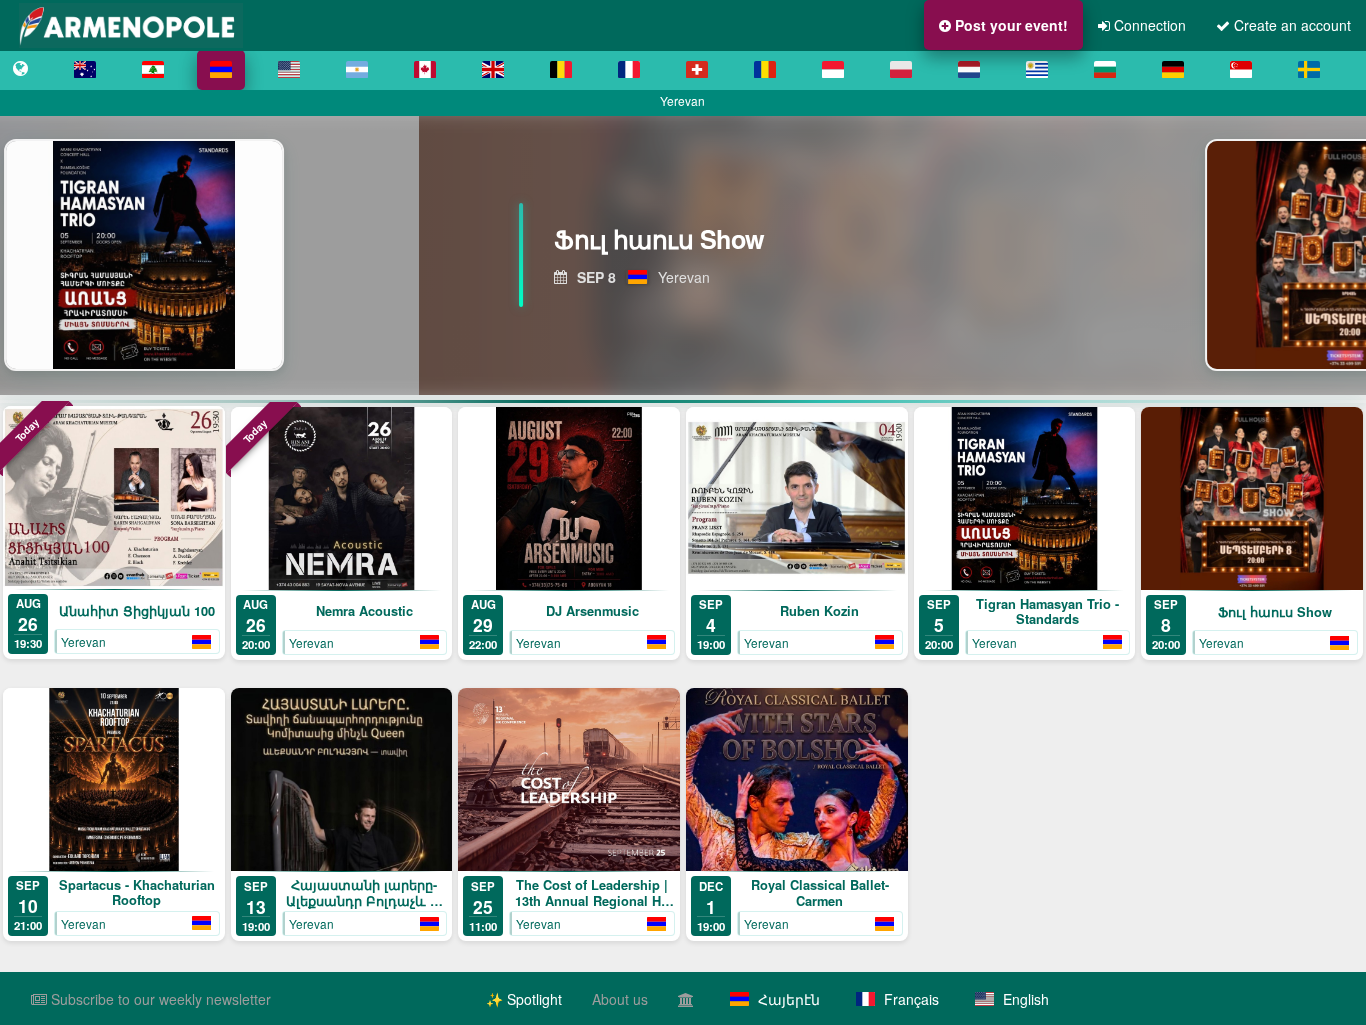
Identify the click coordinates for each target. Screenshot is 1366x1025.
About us (620, 999)
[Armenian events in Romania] (765, 70)
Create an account (1290, 25)
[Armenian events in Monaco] (833, 70)
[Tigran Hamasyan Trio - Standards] (1025, 498)
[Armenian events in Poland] (901, 70)
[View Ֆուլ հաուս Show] (161, 255)
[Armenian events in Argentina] (357, 70)
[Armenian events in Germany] (1173, 70)
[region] (683, 255)
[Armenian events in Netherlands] (969, 70)
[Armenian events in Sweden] (1309, 70)
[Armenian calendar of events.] (20, 70)
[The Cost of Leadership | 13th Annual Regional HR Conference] (569, 779)
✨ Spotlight (524, 999)
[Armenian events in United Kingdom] (493, 70)
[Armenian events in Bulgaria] (1105, 70)
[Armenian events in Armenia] (221, 70)
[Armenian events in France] (629, 70)
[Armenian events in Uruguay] (1037, 70)
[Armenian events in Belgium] (561, 70)
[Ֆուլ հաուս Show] (1252, 498)
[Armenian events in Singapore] (1241, 70)
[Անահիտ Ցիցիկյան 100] (114, 497)
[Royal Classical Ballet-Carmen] (797, 779)
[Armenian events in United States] (289, 70)
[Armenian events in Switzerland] (697, 70)
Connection (1148, 25)
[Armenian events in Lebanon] (153, 70)
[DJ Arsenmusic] (569, 498)
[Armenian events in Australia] (85, 70)
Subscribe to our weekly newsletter (159, 999)
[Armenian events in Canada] (425, 70)
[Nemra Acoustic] (342, 498)
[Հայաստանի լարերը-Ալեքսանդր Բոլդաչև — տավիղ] (342, 779)
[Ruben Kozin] (797, 498)
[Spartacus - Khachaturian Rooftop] (114, 779)
